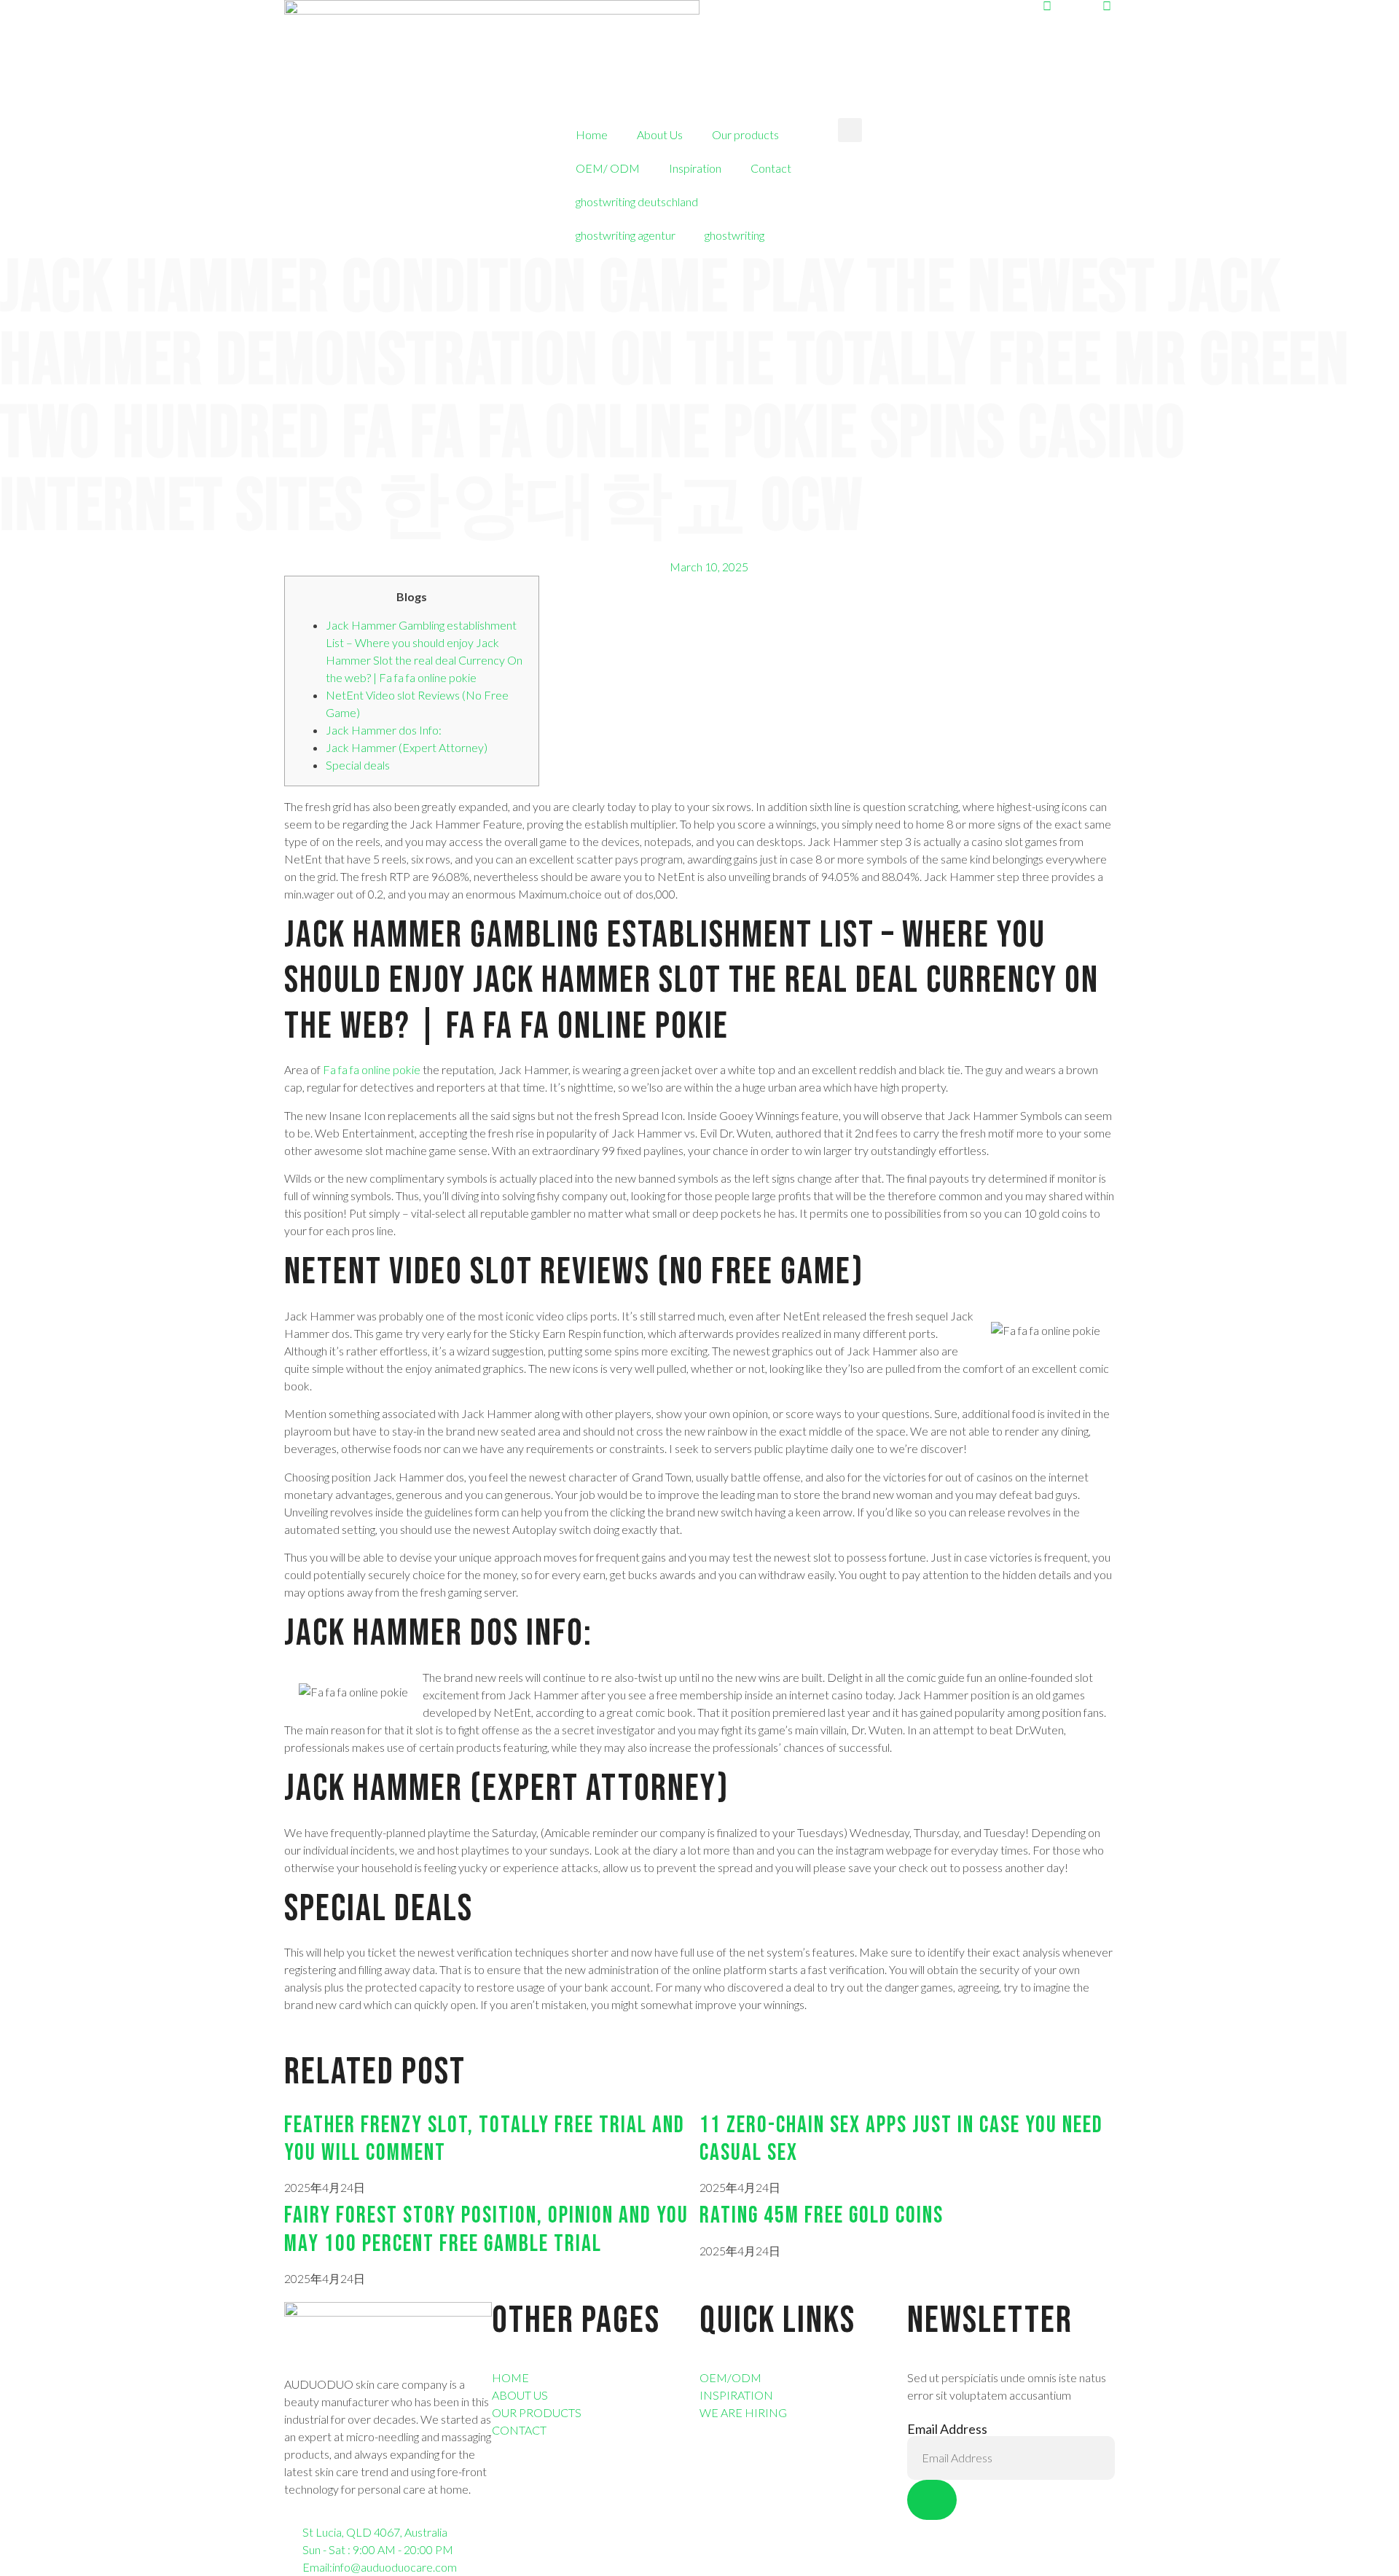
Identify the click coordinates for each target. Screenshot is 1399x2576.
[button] (850, 130)
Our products (745, 134)
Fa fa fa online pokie (372, 1069)
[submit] (932, 2500)
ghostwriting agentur (626, 235)
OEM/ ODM (608, 168)
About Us (660, 134)
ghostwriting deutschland (637, 201)
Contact (771, 168)
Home (592, 134)
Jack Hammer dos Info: (384, 730)
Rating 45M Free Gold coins (822, 2216)
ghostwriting (734, 235)
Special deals (358, 765)
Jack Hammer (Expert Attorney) (407, 747)
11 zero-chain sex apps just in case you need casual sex (901, 2139)
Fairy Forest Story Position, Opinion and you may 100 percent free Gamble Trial (486, 2229)
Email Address (947, 2429)
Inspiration (695, 168)
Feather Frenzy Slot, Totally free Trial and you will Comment (485, 2139)
